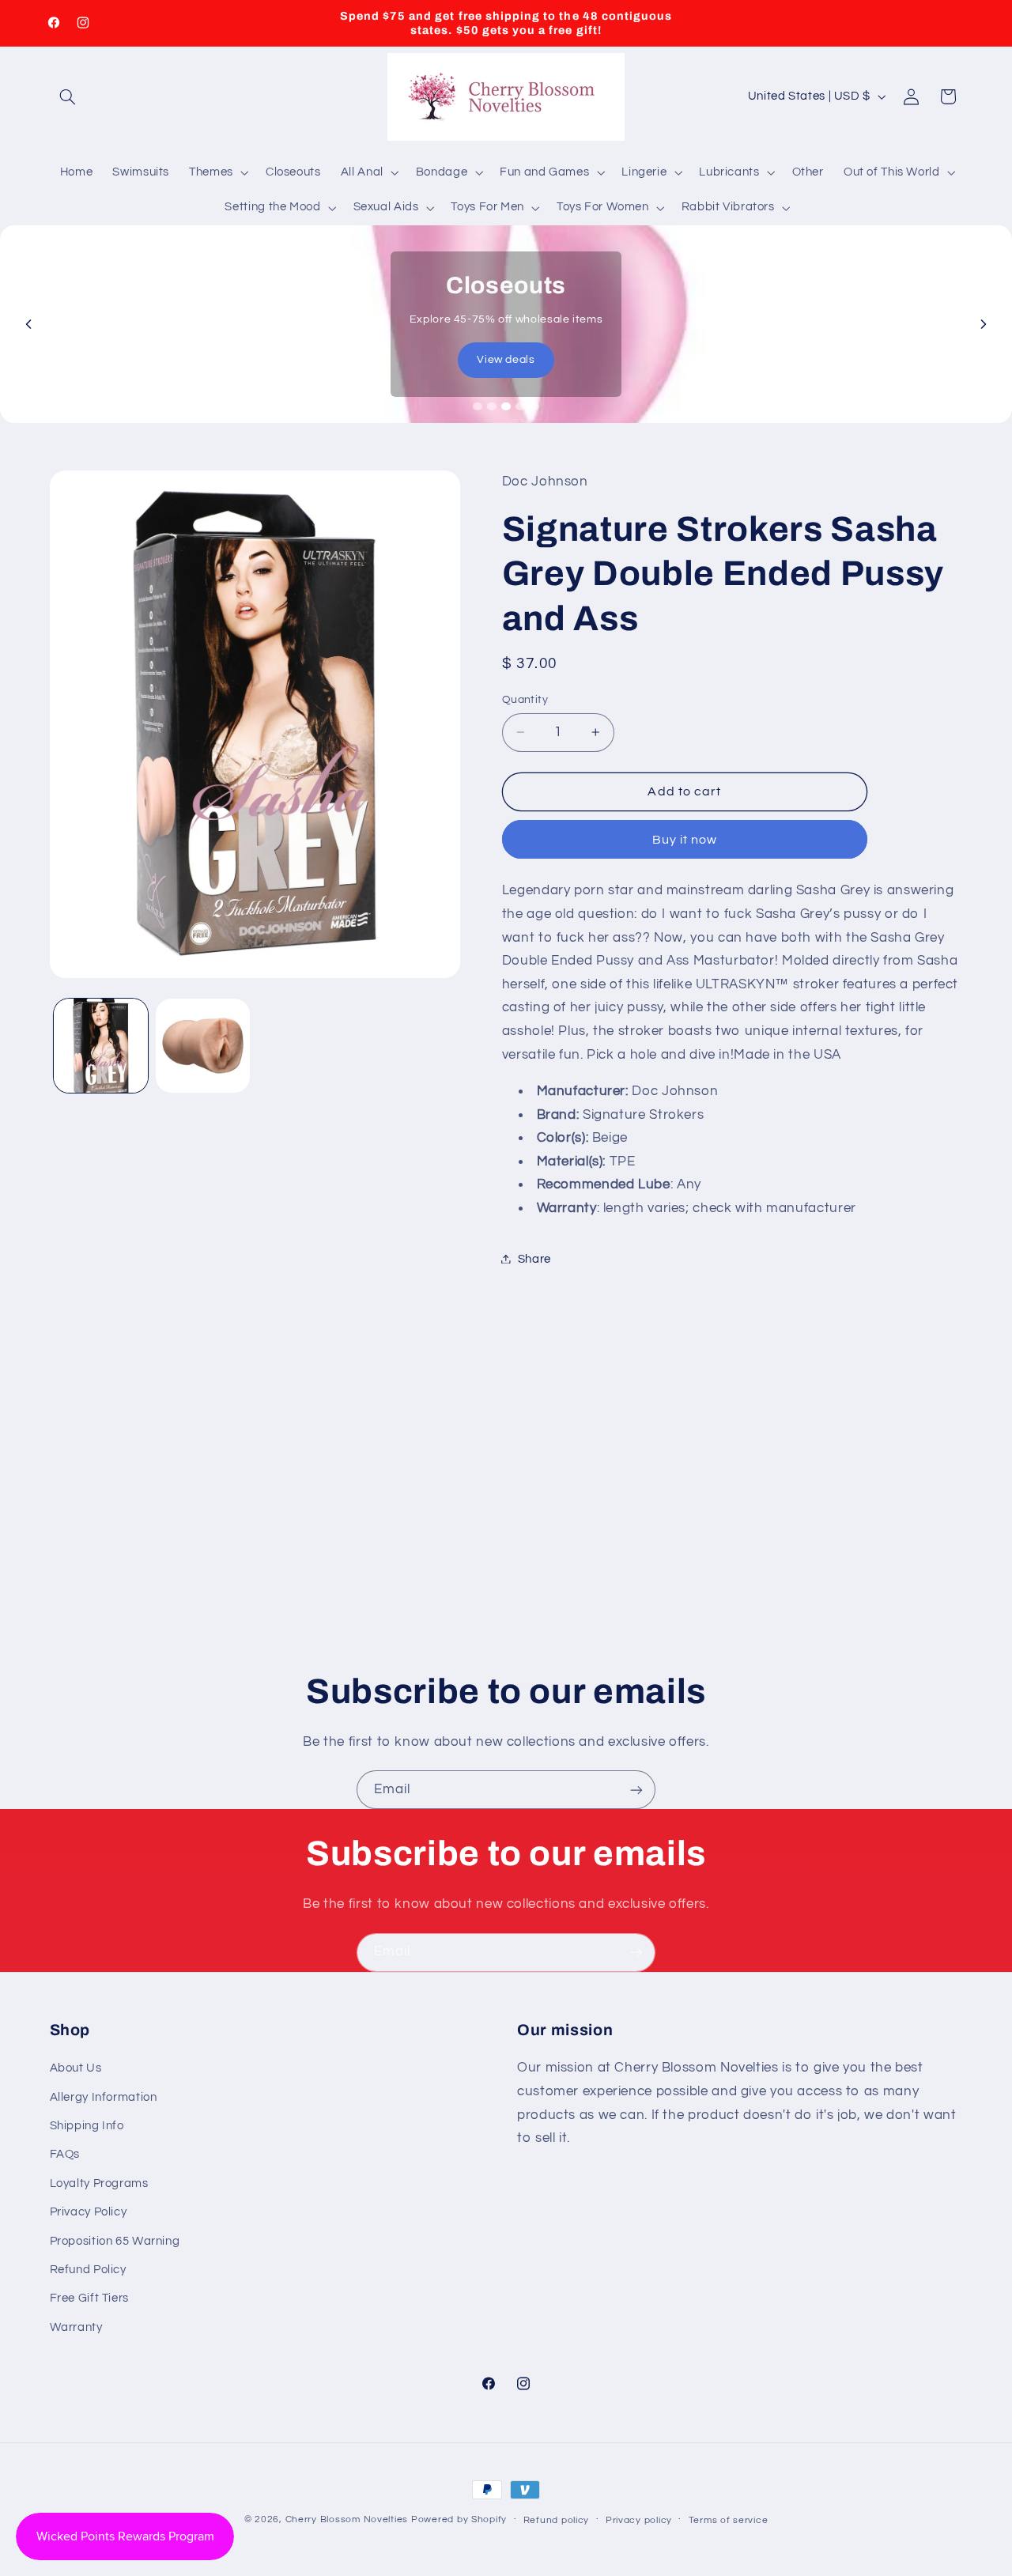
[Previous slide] (28, 324)
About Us (76, 2068)
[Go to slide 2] (492, 406)
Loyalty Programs (99, 2183)
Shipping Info (87, 2126)
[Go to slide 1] (478, 406)
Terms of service (729, 2520)
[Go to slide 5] (534, 406)
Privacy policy (639, 2520)
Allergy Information (104, 2097)
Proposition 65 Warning (115, 2241)
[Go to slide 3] (506, 406)
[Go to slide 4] (520, 406)
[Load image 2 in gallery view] (203, 1046)
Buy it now (685, 839)
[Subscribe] (636, 1790)
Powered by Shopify (459, 2519)
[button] (68, 96)
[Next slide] (984, 324)
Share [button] (534, 1258)
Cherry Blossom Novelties (347, 2519)
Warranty (76, 2327)
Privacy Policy (89, 2212)
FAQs (65, 2154)
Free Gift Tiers (89, 2298)
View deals (506, 360)
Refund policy (557, 2520)
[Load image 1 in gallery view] (101, 1046)
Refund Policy (88, 2270)
